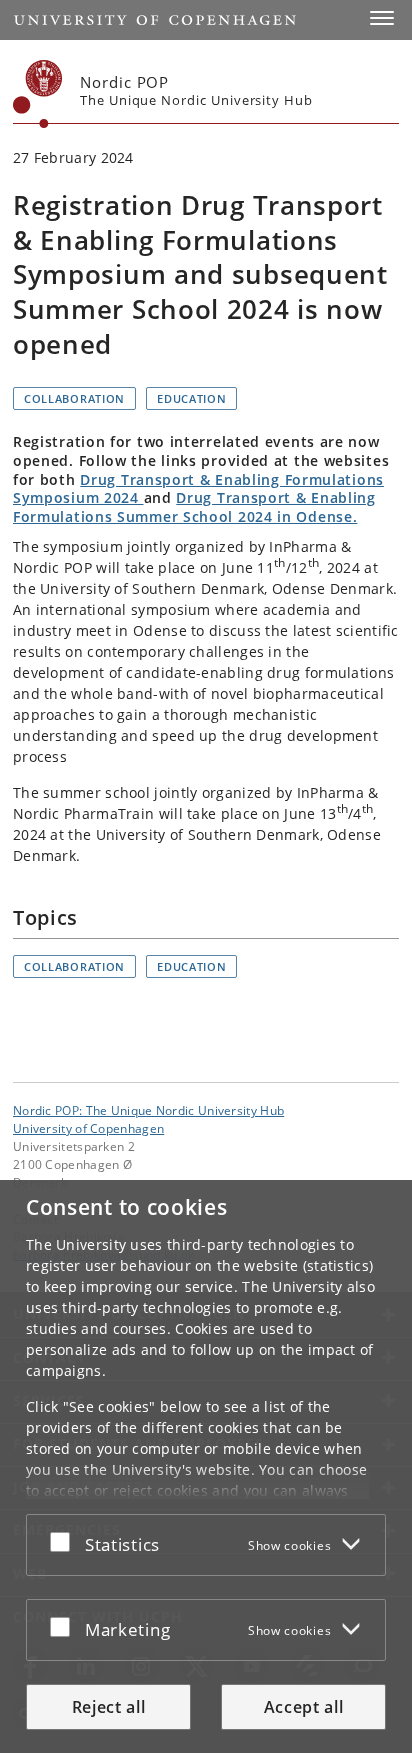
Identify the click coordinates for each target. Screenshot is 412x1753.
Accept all (304, 1707)
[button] (382, 18)
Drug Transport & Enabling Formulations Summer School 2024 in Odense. (194, 507)
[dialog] (206, 1466)
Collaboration (74, 398)
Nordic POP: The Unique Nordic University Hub (148, 1110)
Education (191, 398)
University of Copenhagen (88, 1128)
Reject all (109, 1707)
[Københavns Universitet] (38, 94)
